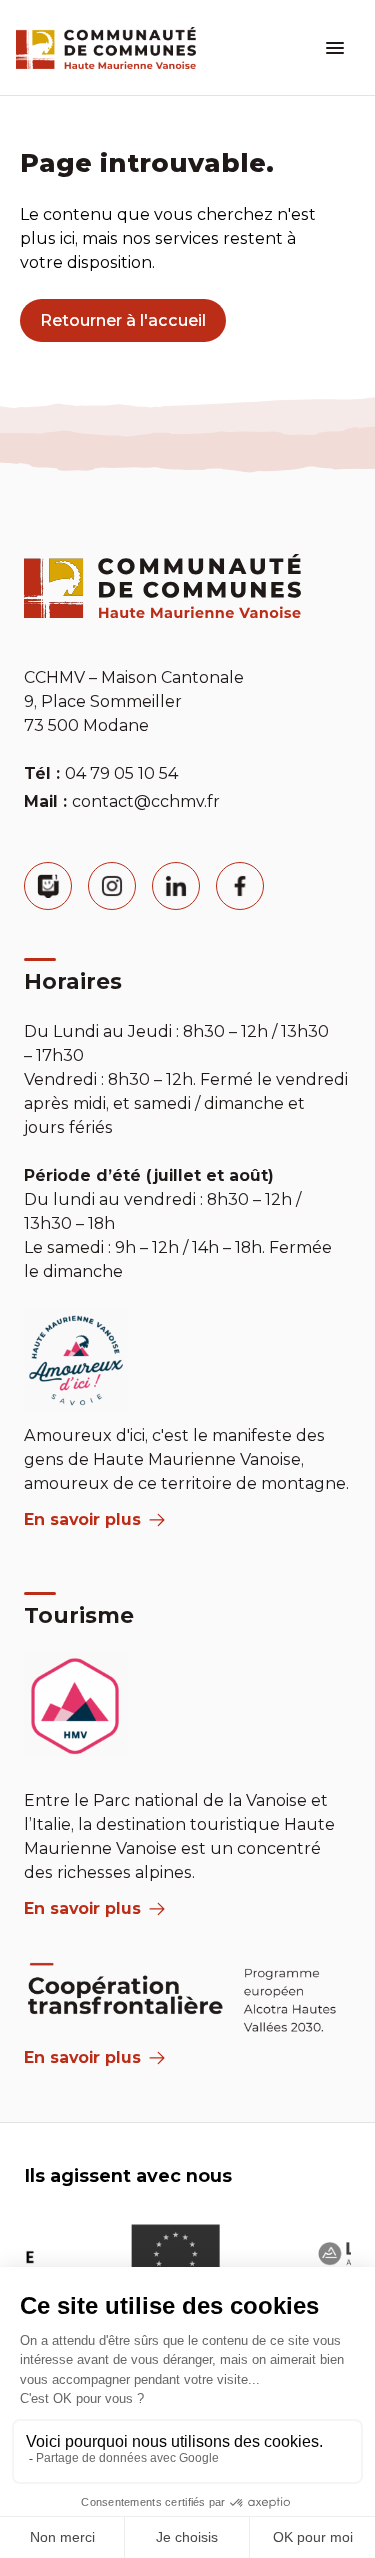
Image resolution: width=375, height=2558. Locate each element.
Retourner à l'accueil (123, 320)
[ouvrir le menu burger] (335, 48)
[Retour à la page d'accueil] (106, 48)
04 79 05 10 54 (121, 773)
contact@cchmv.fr (146, 801)
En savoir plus (82, 1519)
